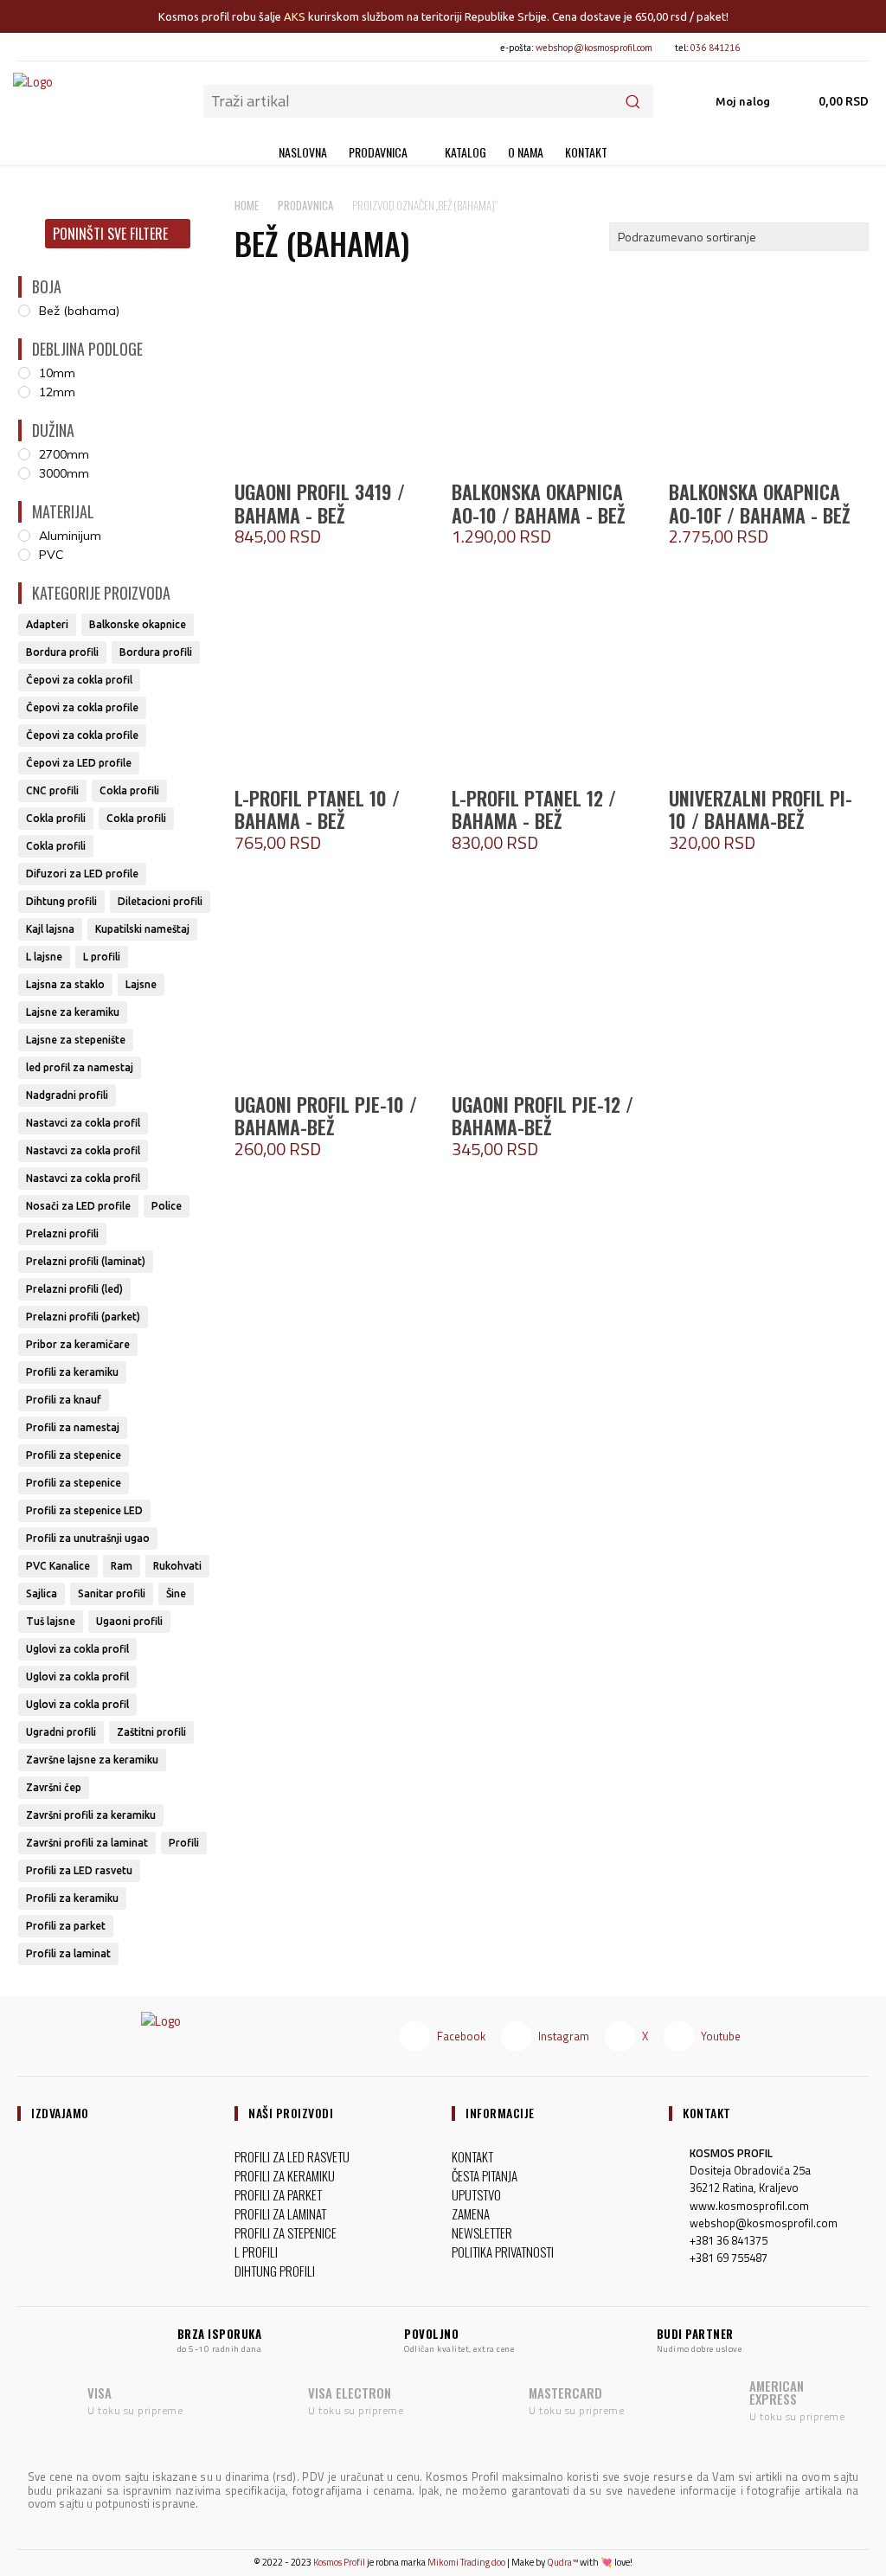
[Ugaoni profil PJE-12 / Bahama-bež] (552, 984)
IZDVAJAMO (60, 2113)
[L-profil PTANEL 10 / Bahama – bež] (334, 678)
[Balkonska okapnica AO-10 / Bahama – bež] (552, 372)
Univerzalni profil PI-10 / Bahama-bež (761, 809)
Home (247, 205)
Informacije (500, 2113)
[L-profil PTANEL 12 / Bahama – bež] (552, 678)
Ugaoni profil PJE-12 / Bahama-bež (543, 1115)
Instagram (564, 2036)
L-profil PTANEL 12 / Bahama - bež (534, 809)
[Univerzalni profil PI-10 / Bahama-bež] (769, 678)
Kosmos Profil (339, 2562)
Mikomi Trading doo (466, 2562)
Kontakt (707, 2113)
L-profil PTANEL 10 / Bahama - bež (317, 809)
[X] (825, 47)
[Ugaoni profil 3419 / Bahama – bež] (334, 372)
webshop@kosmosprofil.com (594, 48)
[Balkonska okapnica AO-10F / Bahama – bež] (769, 372)
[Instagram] (796, 47)
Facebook (461, 2036)
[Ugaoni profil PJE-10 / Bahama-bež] (334, 984)
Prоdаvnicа (305, 205)
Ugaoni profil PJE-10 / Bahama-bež (326, 1115)
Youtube (721, 2036)
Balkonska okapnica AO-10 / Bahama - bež (538, 503)
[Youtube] (854, 47)
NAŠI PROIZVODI (291, 2113)
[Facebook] (767, 47)
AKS (295, 16)
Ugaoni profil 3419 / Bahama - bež (320, 503)
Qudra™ (562, 2562)
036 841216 (715, 48)
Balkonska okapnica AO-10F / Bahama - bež (759, 503)
